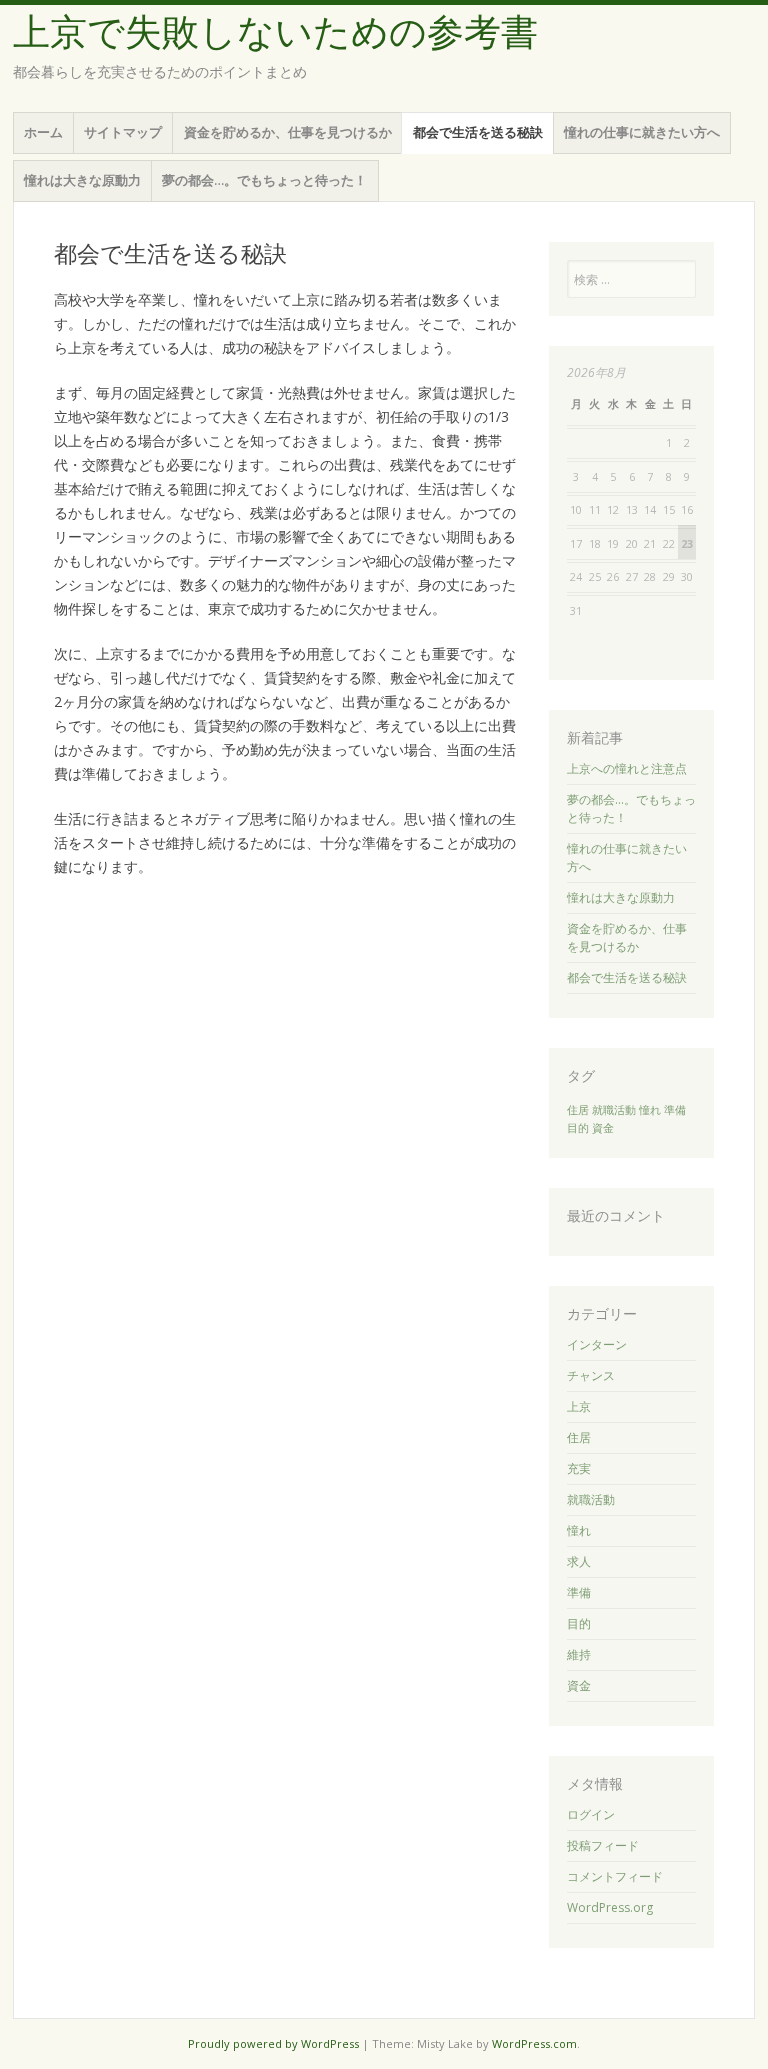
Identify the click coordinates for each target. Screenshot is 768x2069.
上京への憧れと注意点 (627, 768)
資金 (603, 1128)
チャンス (591, 1375)
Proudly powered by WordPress (273, 2043)
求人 (579, 1561)
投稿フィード (603, 1845)
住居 (578, 1110)
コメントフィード (615, 1876)
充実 (579, 1468)
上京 (579, 1406)
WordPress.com (534, 2043)
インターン (597, 1344)
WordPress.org (610, 1907)
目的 (578, 1128)
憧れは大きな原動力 (82, 180)
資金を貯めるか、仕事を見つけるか (288, 132)
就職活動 (614, 1110)
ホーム (43, 132)
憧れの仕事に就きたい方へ (642, 132)
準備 (675, 1110)
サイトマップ (123, 132)
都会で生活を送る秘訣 (478, 132)
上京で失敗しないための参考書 (275, 32)
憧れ (650, 1110)
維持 (579, 1654)
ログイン (591, 1814)
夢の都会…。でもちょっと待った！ (264, 180)
